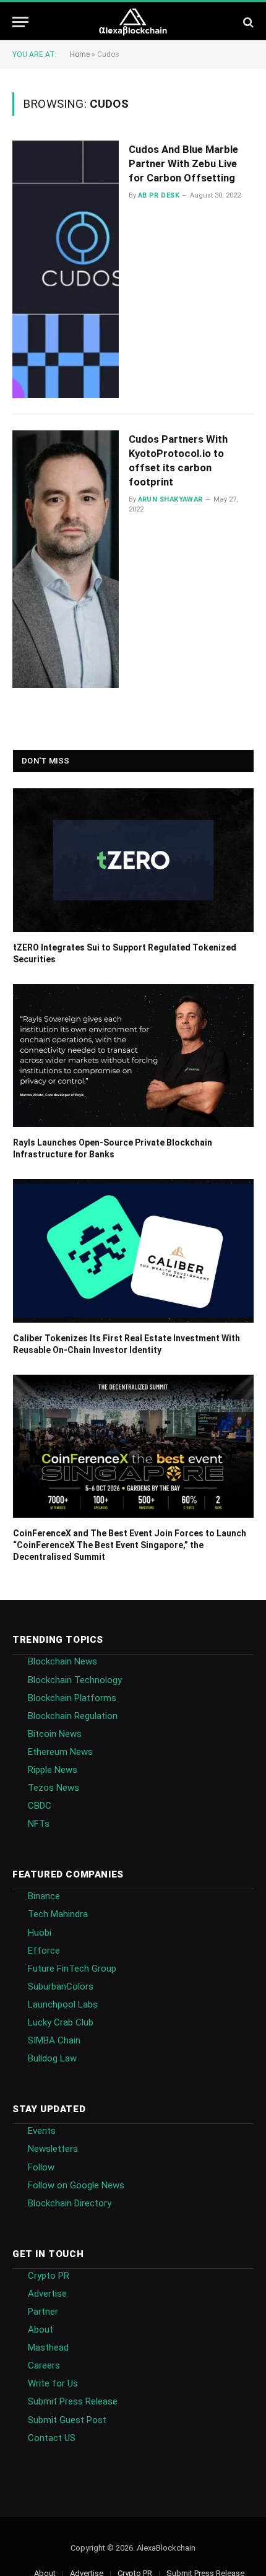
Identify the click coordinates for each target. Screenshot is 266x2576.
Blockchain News (62, 1661)
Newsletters (53, 2149)
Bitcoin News (55, 1734)
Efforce (44, 1951)
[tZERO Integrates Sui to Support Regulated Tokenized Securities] (133, 860)
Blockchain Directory (70, 2203)
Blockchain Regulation (73, 1716)
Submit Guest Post (67, 2420)
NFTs (39, 1824)
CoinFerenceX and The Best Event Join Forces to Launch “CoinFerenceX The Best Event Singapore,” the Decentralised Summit (130, 1545)
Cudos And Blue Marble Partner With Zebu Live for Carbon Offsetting (183, 163)
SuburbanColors (61, 1986)
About (41, 2330)
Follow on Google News (76, 2185)
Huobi (40, 1933)
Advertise (47, 2294)
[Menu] (20, 22)
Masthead (48, 2348)
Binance (44, 1896)
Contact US (52, 2438)
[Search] (247, 22)
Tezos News (54, 1788)
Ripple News (53, 1770)
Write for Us (53, 2383)
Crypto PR (49, 2276)
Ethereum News (60, 1752)
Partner (43, 2312)
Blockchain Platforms (72, 1698)
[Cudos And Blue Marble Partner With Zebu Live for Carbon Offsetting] (66, 269)
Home (80, 54)
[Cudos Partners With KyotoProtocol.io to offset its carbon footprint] (66, 559)
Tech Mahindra (58, 1914)
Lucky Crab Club (61, 2022)
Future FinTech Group (72, 1969)
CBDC (40, 1806)
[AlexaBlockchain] (133, 22)
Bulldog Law (52, 2058)
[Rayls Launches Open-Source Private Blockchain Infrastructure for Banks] (133, 1056)
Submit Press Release (73, 2401)
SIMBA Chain (54, 2040)
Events (42, 2131)
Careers (44, 2365)
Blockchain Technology (75, 1680)
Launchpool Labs (63, 2004)
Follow (41, 2167)
